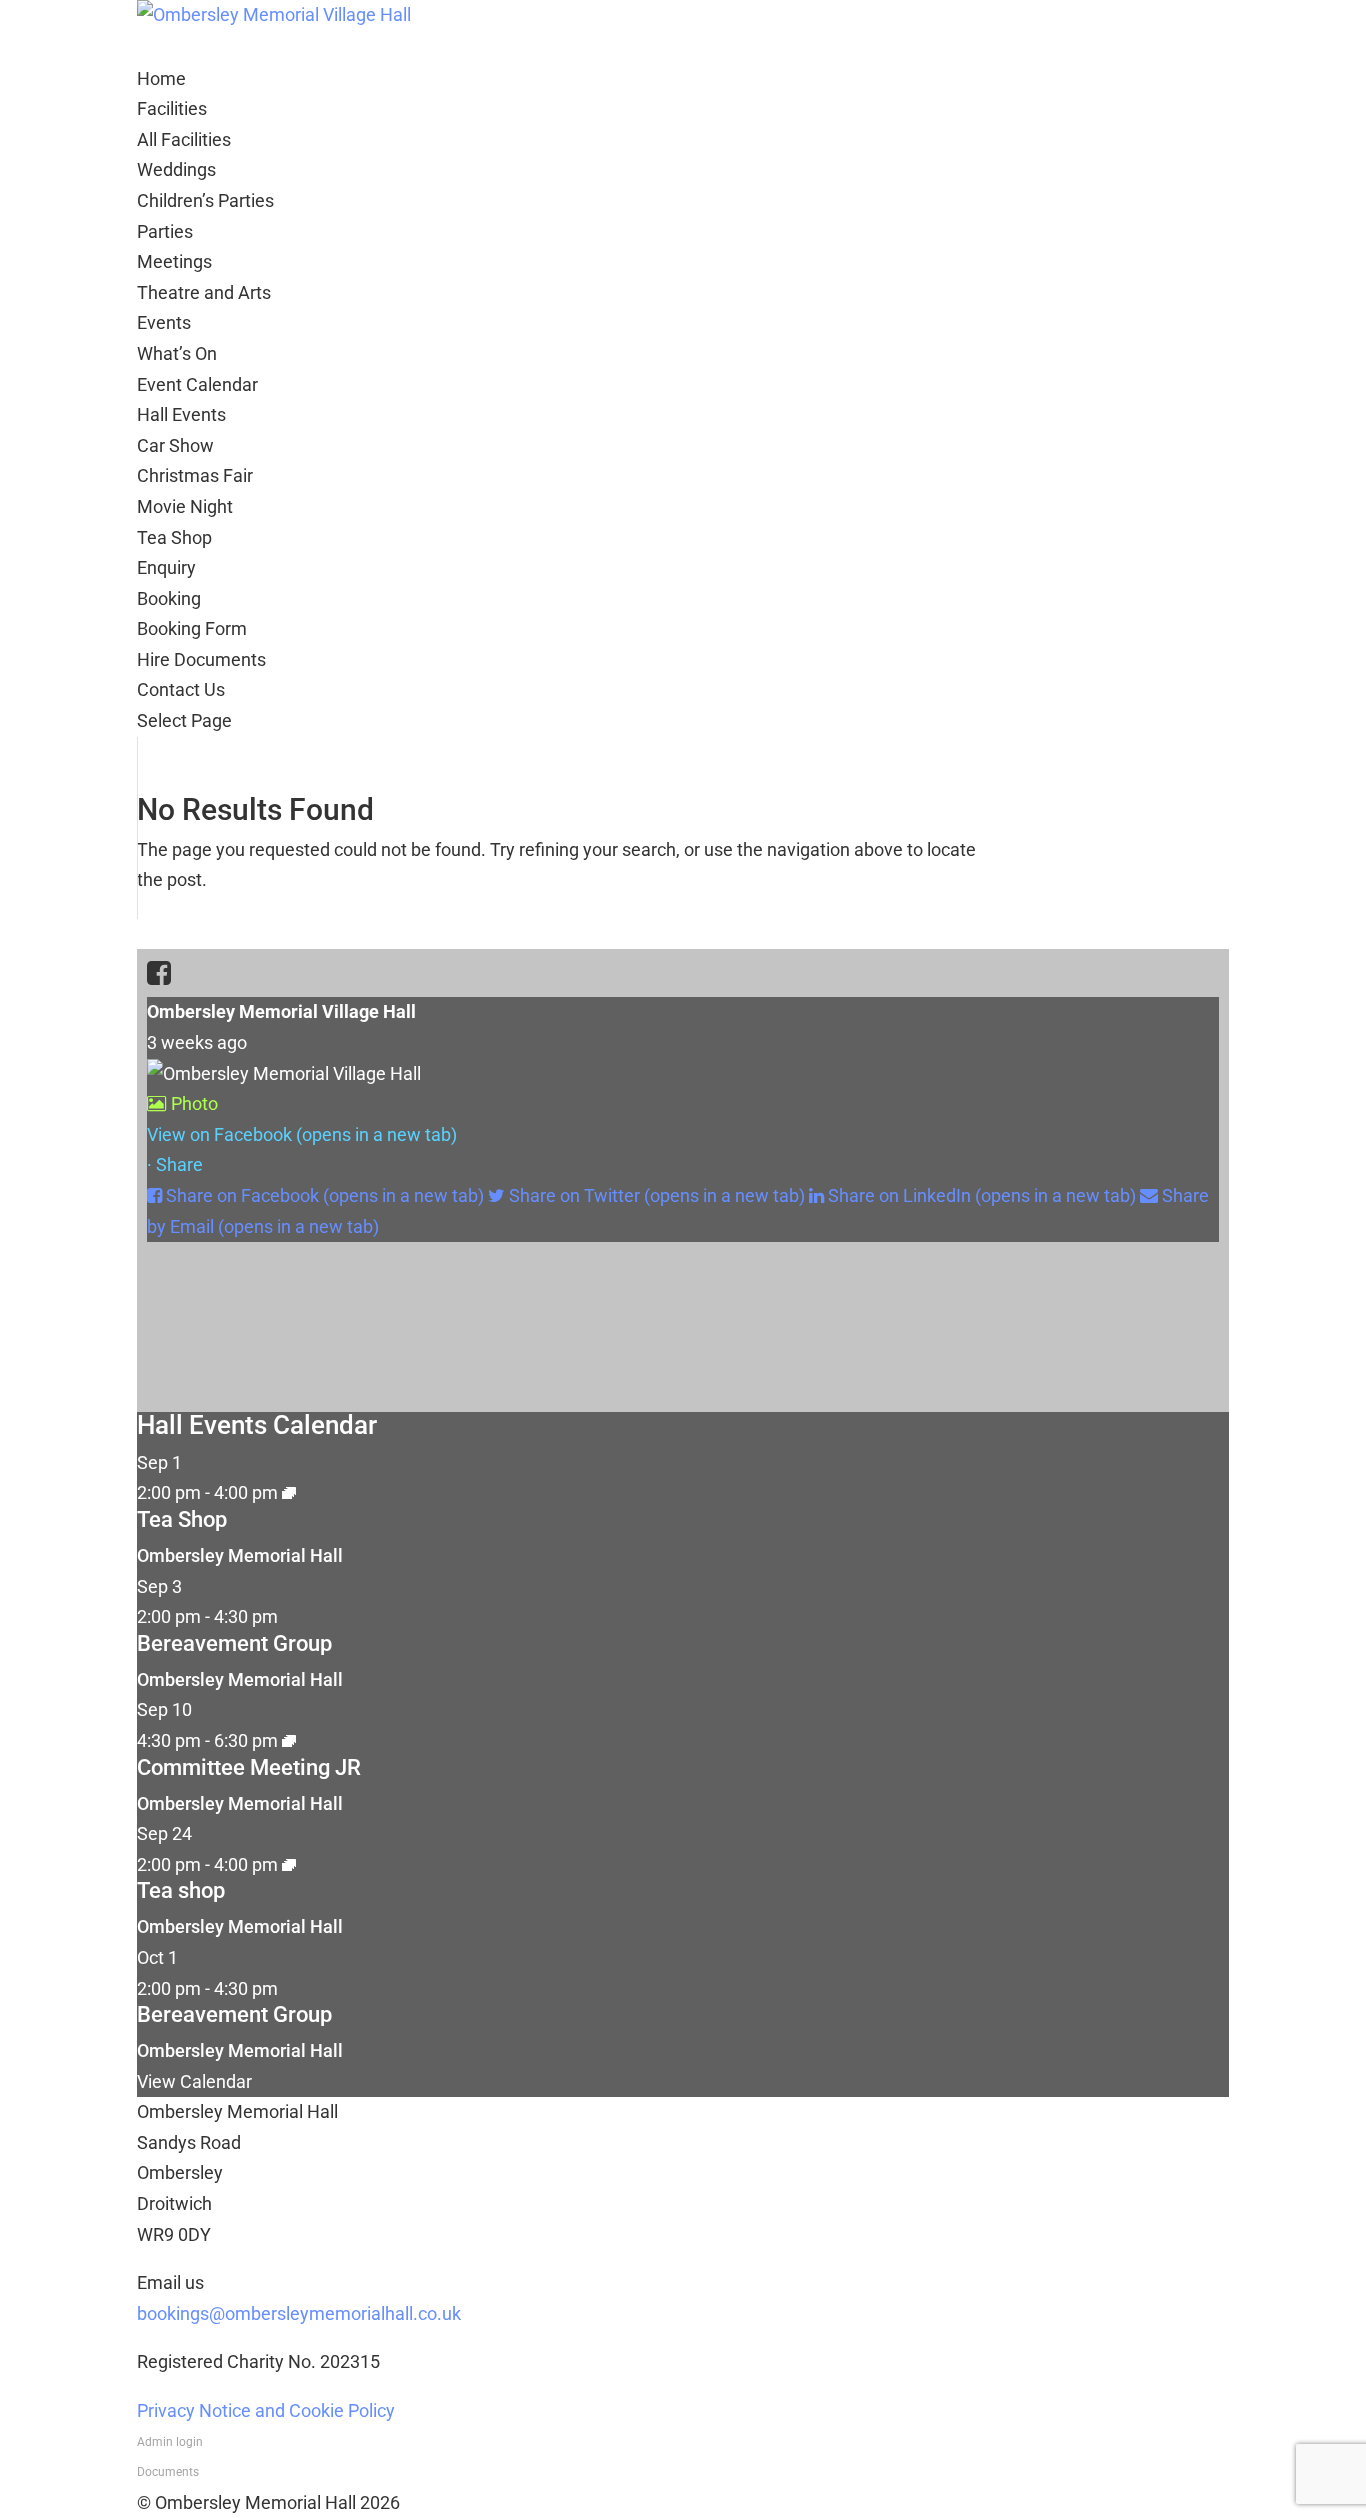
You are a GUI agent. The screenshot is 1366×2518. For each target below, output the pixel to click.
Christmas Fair (195, 475)
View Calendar (194, 2081)
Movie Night (185, 506)
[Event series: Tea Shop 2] (289, 1492)
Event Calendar (197, 384)
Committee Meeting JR (249, 1767)
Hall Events (181, 414)
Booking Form (192, 628)
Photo (194, 1103)
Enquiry (166, 567)
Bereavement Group (234, 1643)
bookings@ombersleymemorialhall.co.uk (299, 2313)
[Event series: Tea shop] (289, 1864)
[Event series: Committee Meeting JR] (289, 1740)
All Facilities (184, 139)
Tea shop (181, 1890)
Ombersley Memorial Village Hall (281, 1011)
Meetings (174, 261)
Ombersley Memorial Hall (240, 1555)
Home (161, 78)
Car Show (175, 445)
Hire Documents (201, 659)
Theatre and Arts (204, 292)
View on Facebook (302, 1134)
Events (164, 322)
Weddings (176, 169)
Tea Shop (174, 537)
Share (179, 1164)
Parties (165, 231)
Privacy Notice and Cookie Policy (266, 2410)
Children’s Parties (205, 200)
